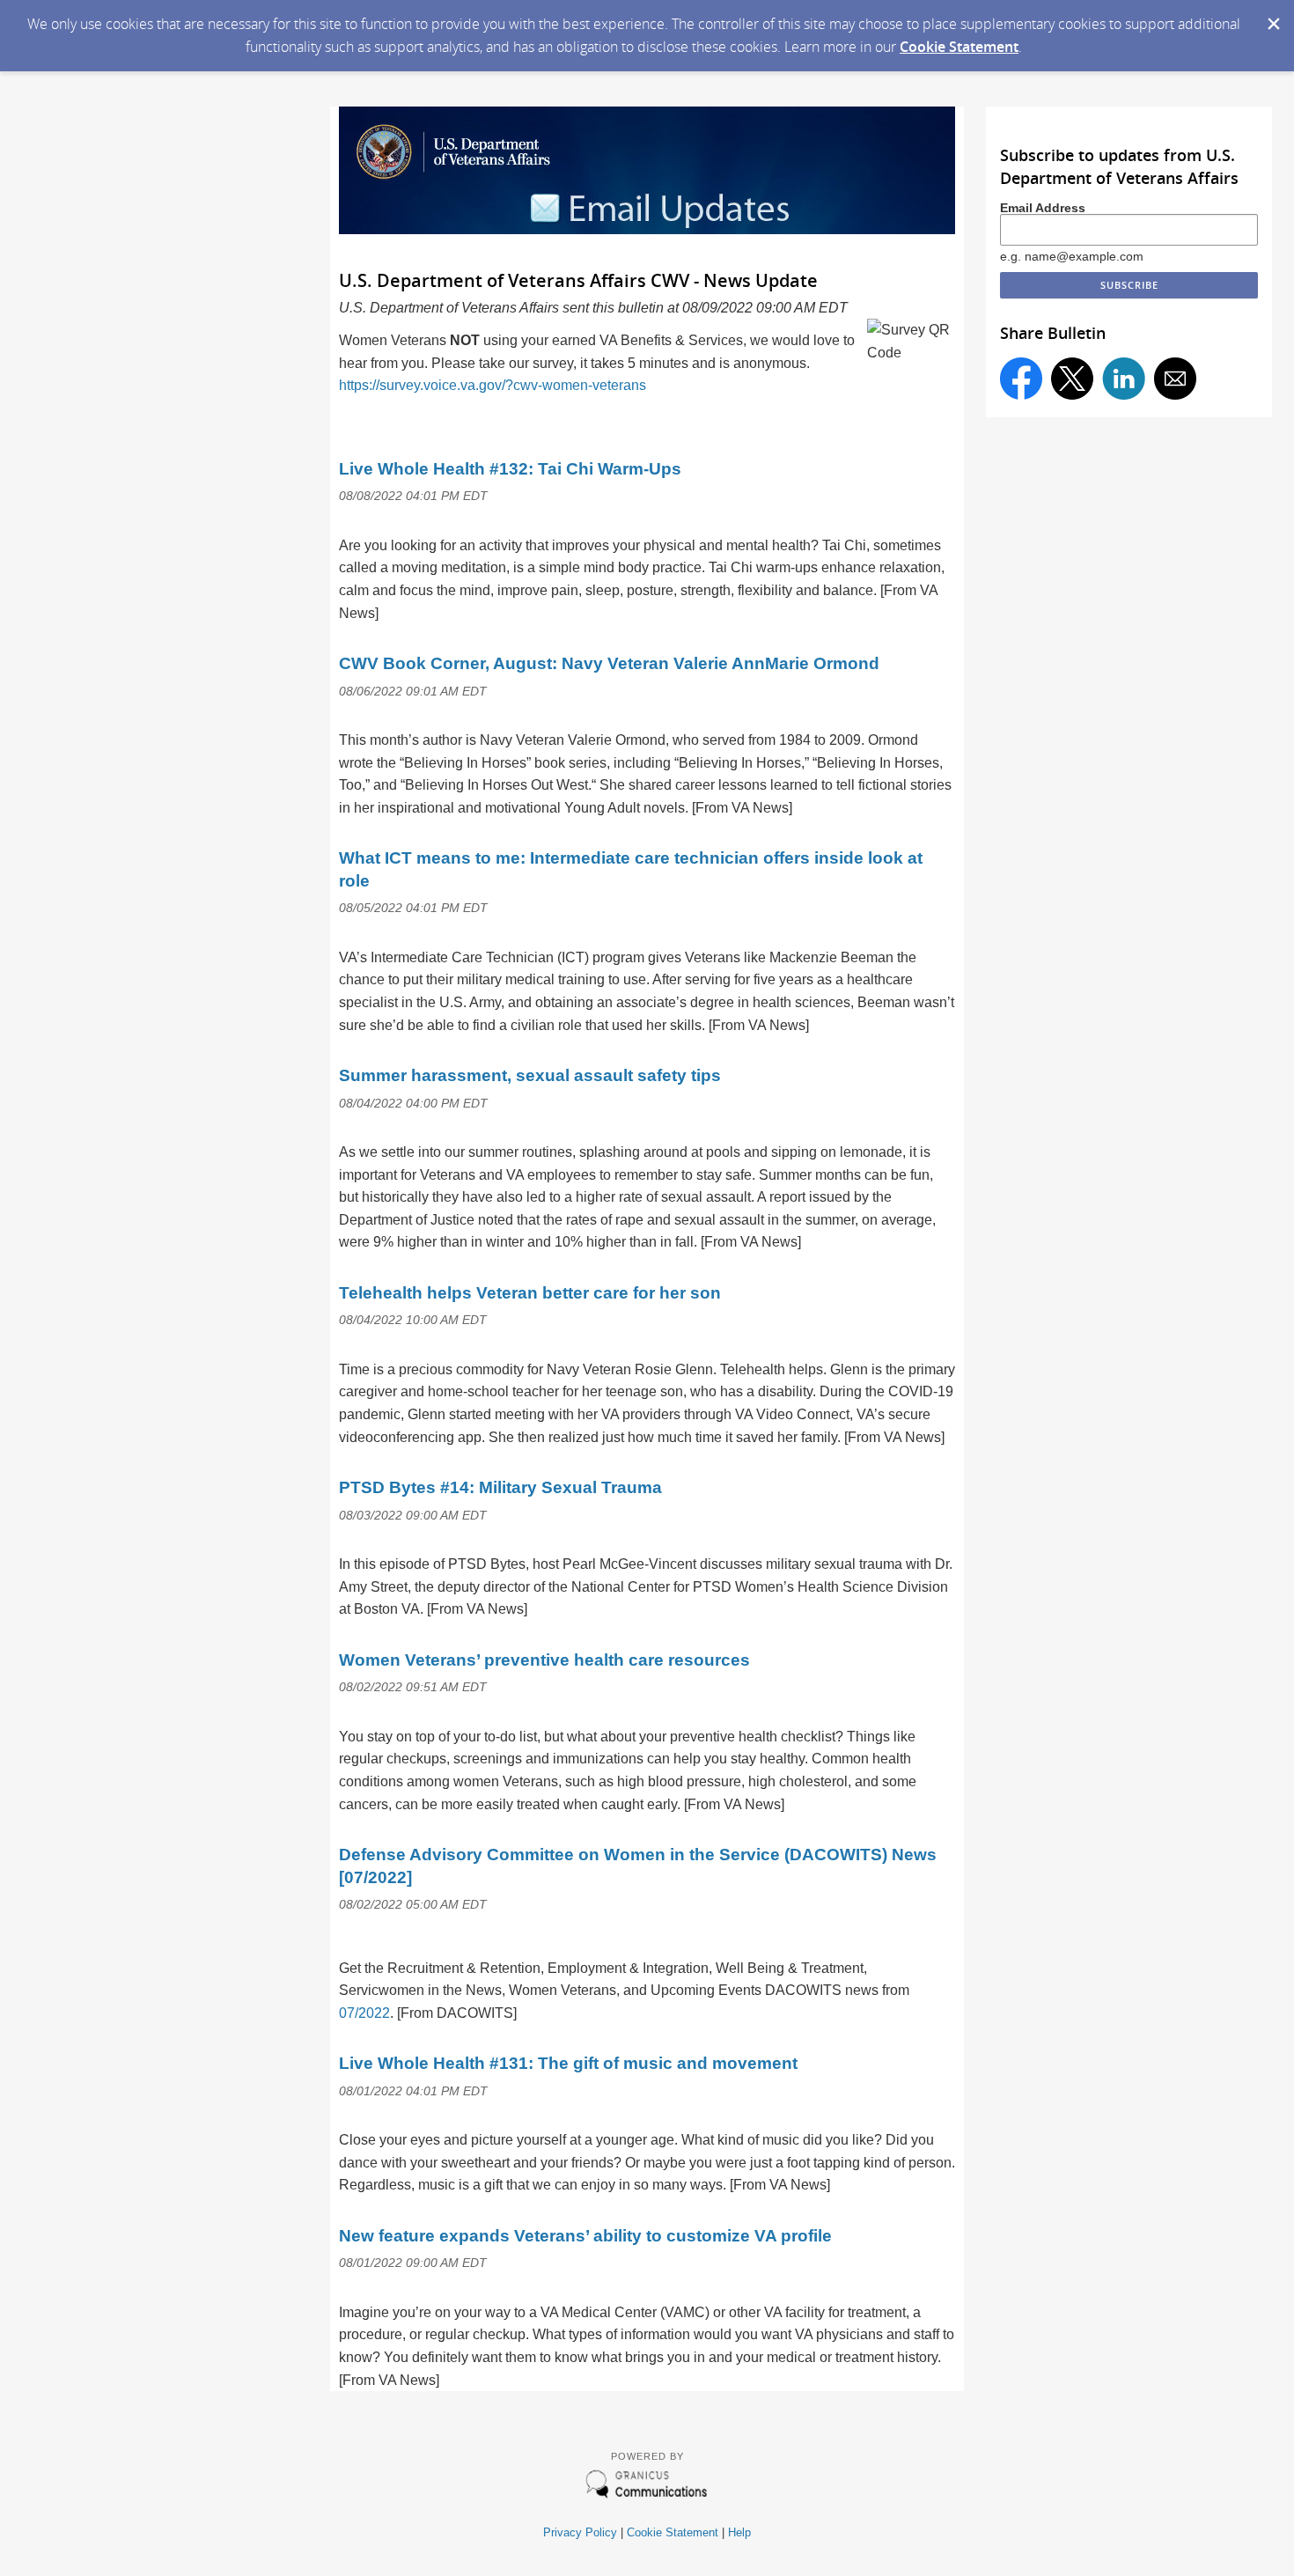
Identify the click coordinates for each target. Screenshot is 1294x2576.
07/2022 (364, 2013)
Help (739, 2532)
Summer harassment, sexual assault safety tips (530, 1075)
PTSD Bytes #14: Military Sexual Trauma (500, 1487)
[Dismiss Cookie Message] (1272, 17)
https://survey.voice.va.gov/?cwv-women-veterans (493, 385)
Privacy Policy (580, 2532)
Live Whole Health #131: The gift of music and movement (568, 2063)
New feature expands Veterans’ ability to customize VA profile (585, 2236)
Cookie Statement (959, 47)
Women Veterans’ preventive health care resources (544, 1660)
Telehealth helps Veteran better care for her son (530, 1293)
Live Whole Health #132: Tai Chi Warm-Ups (510, 469)
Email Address (1043, 208)
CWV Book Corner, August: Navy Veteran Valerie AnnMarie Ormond (609, 663)
